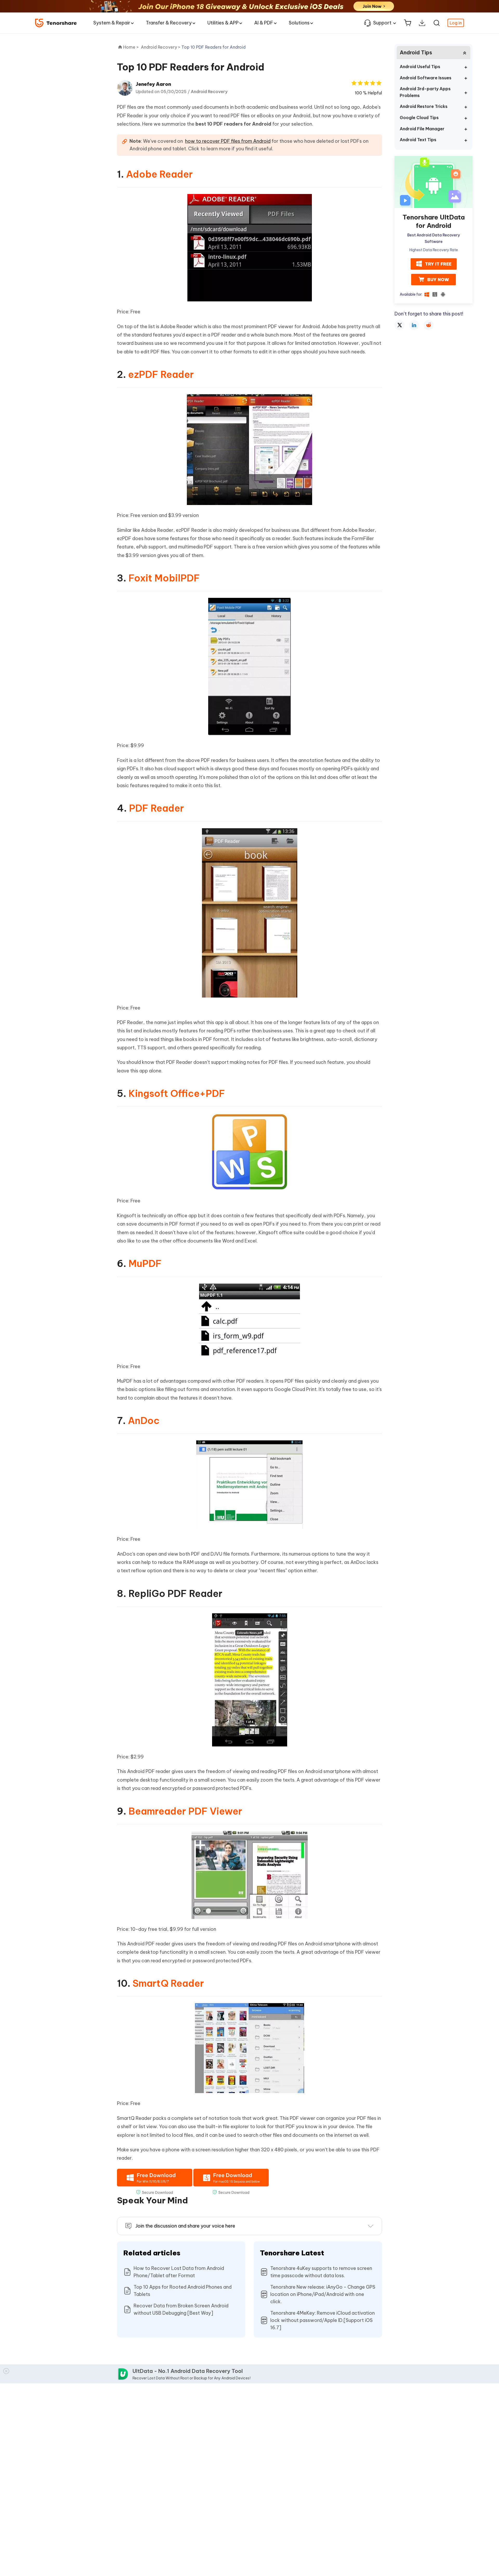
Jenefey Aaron (153, 84)
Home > (131, 47)
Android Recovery (209, 92)
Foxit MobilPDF (164, 578)
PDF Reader (156, 808)
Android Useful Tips (420, 67)
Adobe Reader (159, 174)
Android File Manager (422, 129)
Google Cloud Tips (419, 118)
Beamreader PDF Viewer (185, 1811)
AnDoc (144, 1421)
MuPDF (145, 1264)
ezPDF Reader (161, 374)
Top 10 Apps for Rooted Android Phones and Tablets (183, 2291)
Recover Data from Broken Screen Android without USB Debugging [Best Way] (181, 2309)
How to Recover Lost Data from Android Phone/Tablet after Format (179, 2272)
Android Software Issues (426, 78)
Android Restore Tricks (424, 106)
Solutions (299, 23)
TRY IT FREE (438, 264)
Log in (456, 23)
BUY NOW (438, 279)
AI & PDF (264, 23)
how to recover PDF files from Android (228, 141)
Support (382, 23)
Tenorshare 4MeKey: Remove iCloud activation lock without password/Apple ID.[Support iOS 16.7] (323, 2320)
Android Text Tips (418, 140)
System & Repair (112, 23)
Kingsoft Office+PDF (177, 1093)
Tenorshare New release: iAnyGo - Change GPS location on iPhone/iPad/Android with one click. (323, 2294)
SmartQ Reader (168, 1983)
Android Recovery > (161, 47)
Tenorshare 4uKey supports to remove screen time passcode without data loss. (321, 2272)
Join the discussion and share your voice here (185, 2226)
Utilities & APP (223, 23)
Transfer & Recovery (169, 23)
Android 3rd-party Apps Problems (425, 92)
